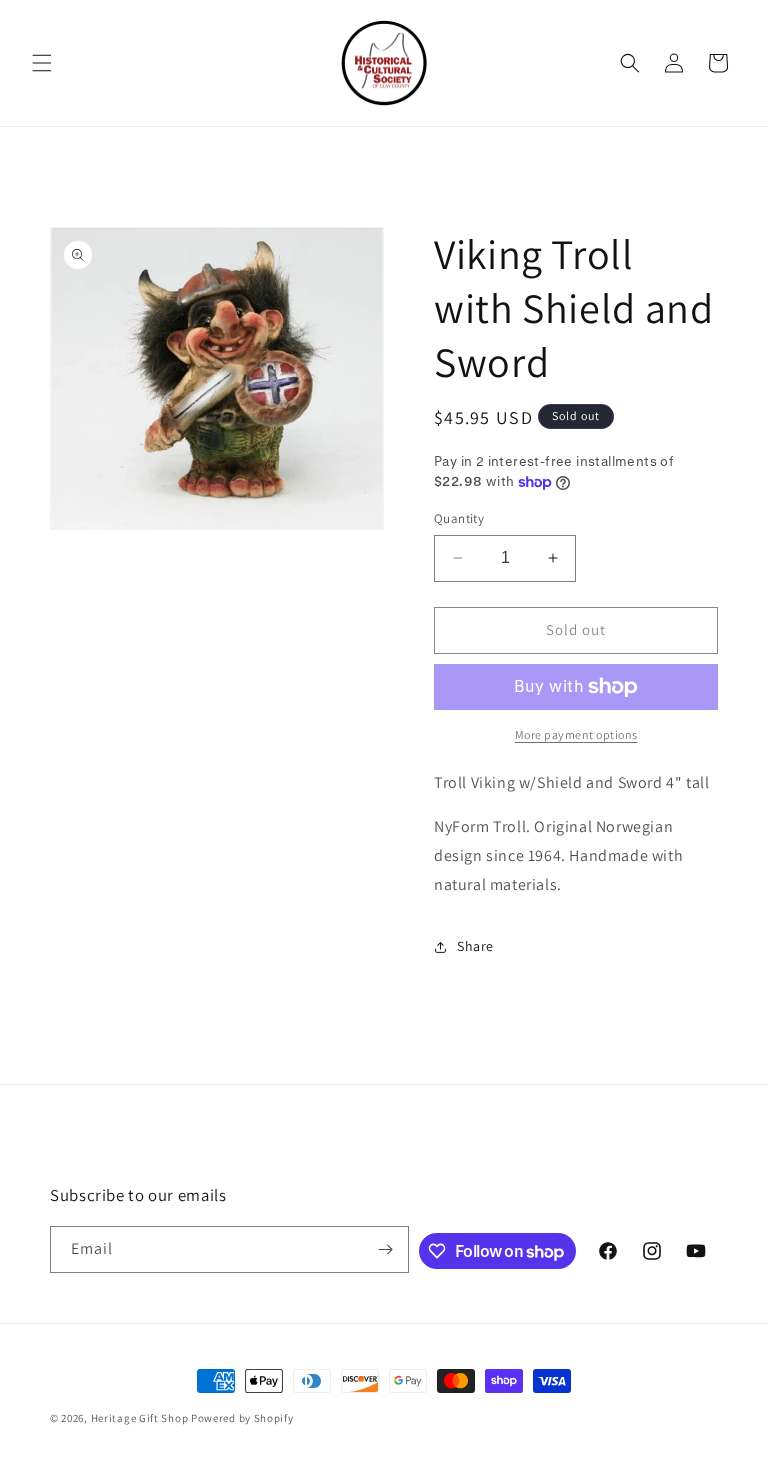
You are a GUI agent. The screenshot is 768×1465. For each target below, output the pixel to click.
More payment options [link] (576, 734)
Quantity (459, 518)
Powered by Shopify (242, 1418)
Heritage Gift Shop (140, 1418)
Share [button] (475, 946)
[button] (42, 63)
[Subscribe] (386, 1249)
